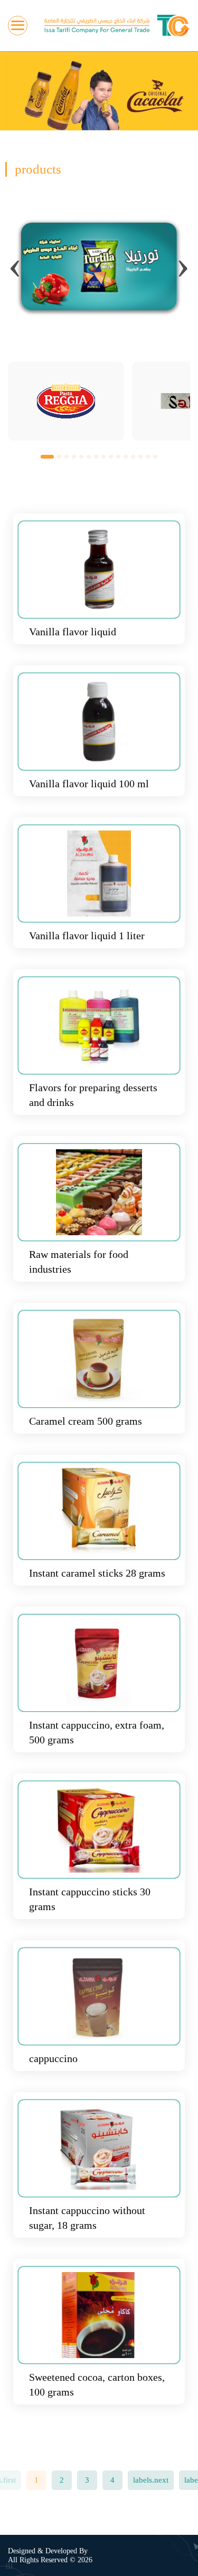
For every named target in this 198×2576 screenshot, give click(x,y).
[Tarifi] (117, 26)
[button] (47, 456)
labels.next (151, 2480)
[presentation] (15, 264)
